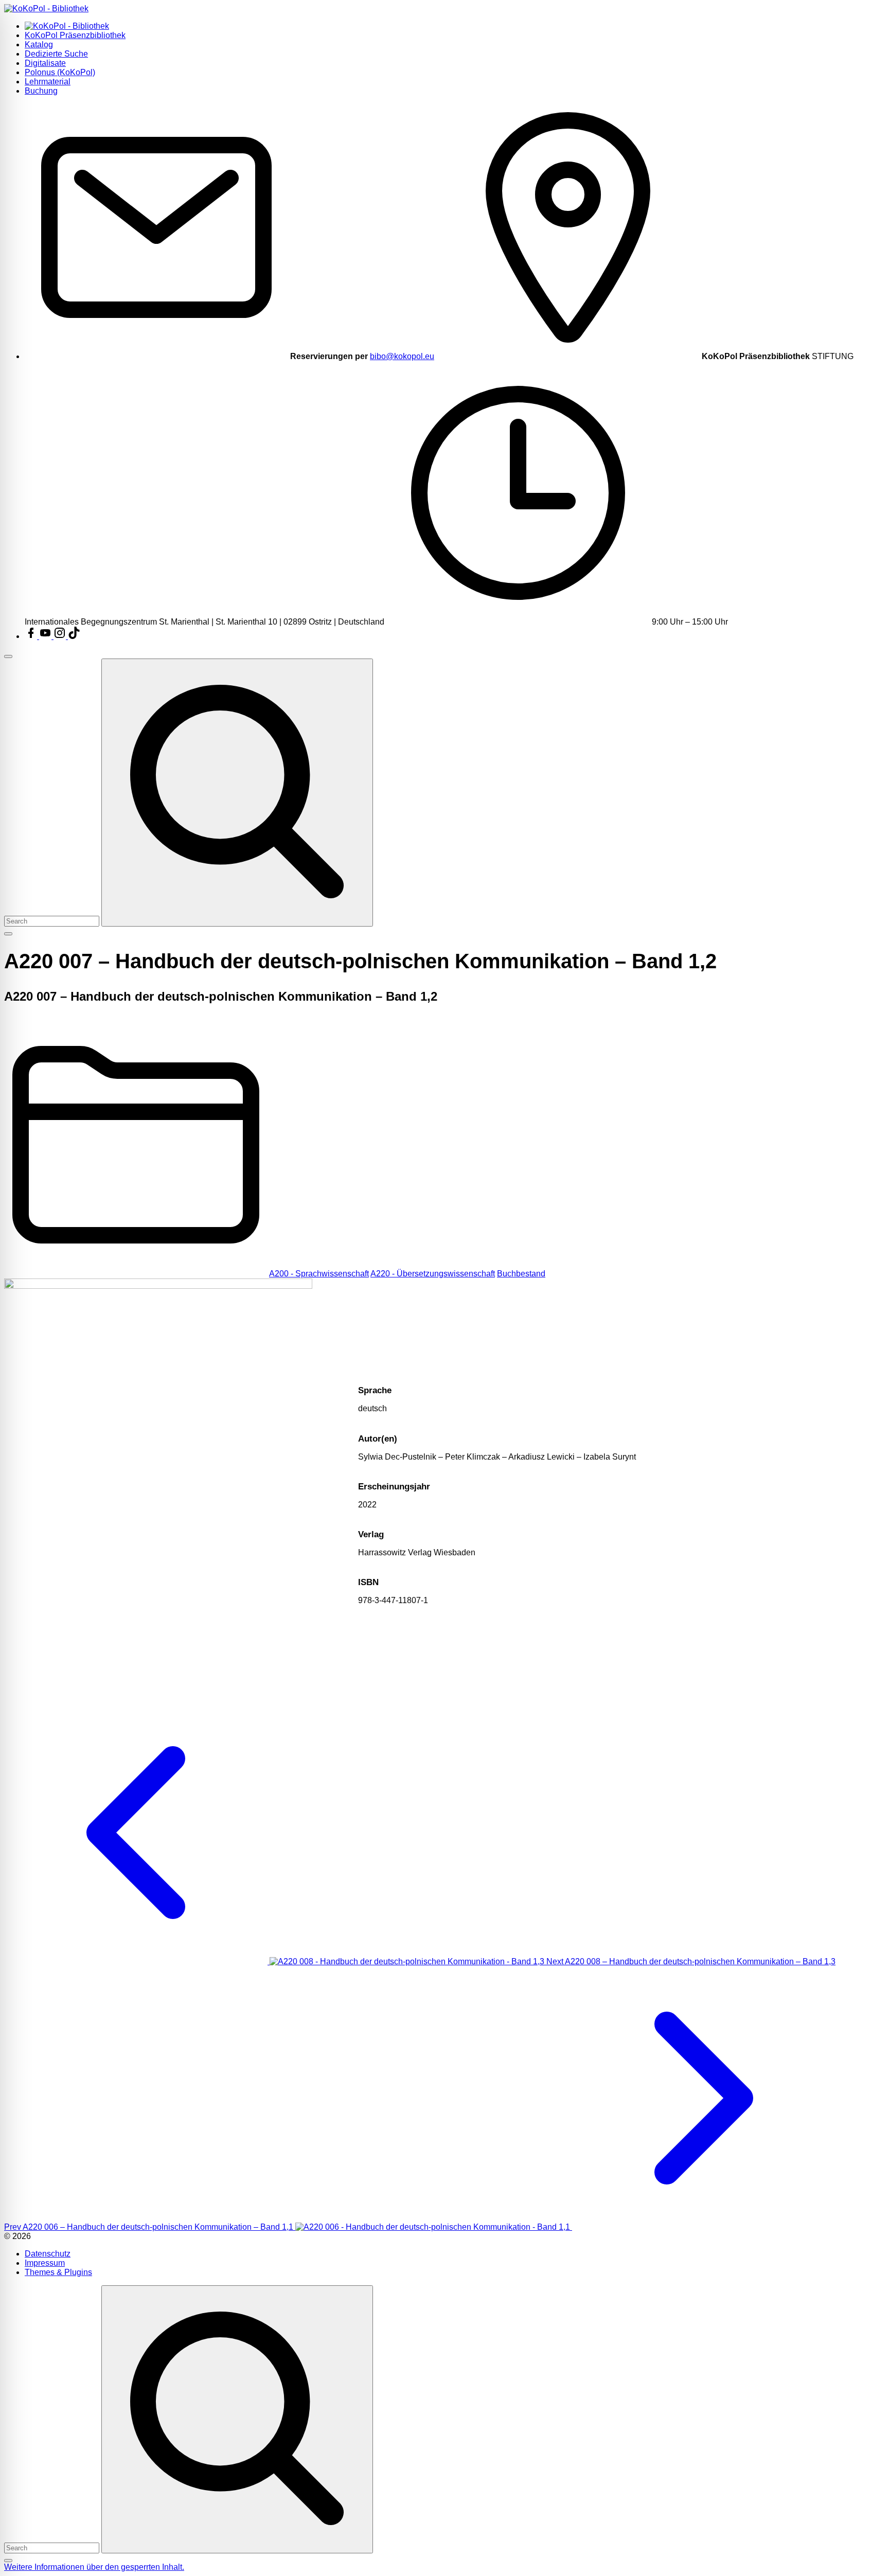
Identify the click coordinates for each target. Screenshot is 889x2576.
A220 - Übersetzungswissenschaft (433, 1274)
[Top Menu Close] (8, 656)
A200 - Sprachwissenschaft (319, 1274)
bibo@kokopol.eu (402, 356)
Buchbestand (521, 1274)
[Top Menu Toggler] (8, 934)
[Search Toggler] (8, 2561)
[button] (94, 2567)
